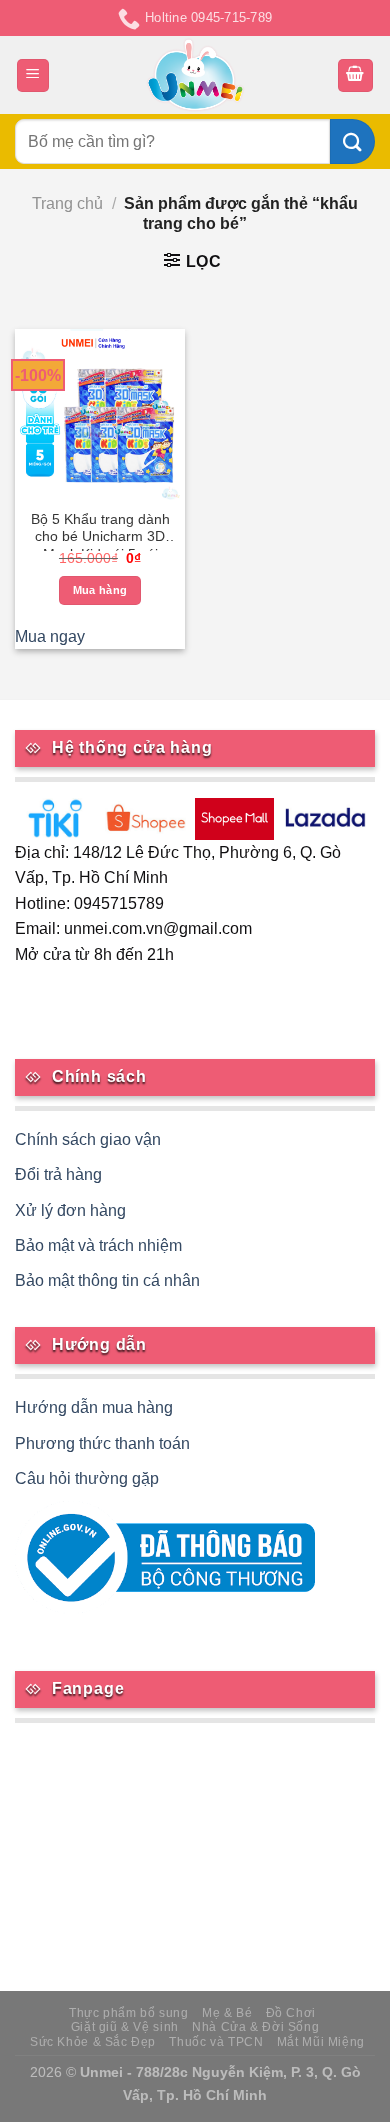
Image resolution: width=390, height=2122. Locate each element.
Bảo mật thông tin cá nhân (107, 1280)
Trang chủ (67, 203)
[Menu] (33, 75)
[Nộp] (352, 141)
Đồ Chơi (291, 2013)
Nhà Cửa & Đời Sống (255, 2027)
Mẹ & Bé (227, 2013)
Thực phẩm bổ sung (128, 2013)
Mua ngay (50, 636)
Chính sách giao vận (88, 1139)
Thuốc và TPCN (216, 2042)
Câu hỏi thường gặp (87, 1478)
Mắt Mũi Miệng (321, 2042)
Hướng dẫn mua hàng (94, 1407)
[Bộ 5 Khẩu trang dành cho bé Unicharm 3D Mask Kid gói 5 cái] (100, 414)
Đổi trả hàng (58, 1174)
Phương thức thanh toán (102, 1443)
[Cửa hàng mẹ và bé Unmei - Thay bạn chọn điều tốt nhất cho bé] (195, 75)
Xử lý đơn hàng (70, 1210)
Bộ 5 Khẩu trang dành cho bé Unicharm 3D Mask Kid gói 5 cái (100, 531)
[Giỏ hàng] (356, 75)
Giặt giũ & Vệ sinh (125, 2027)
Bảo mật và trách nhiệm (98, 1245)
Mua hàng (100, 590)
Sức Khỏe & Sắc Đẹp (93, 2042)
